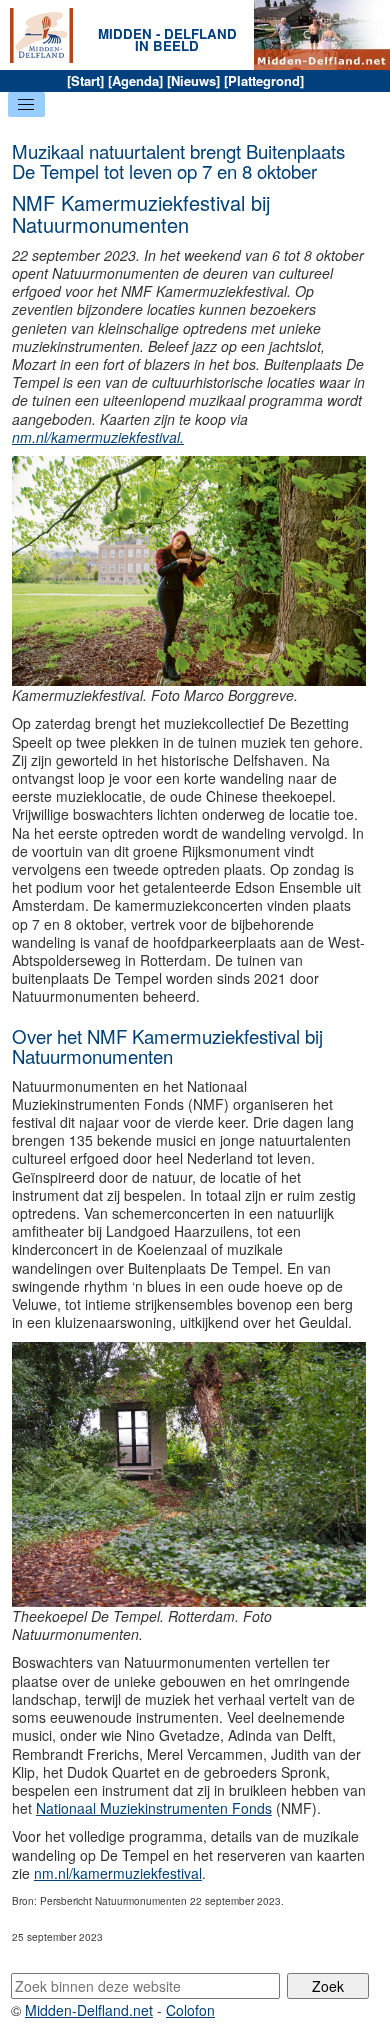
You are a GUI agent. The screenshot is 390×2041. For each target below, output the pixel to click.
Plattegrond (264, 80)
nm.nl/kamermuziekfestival (118, 1873)
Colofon (190, 2010)
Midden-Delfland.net (89, 2010)
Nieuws (193, 80)
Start (85, 80)
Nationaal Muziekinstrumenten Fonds (154, 1808)
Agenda (135, 80)
